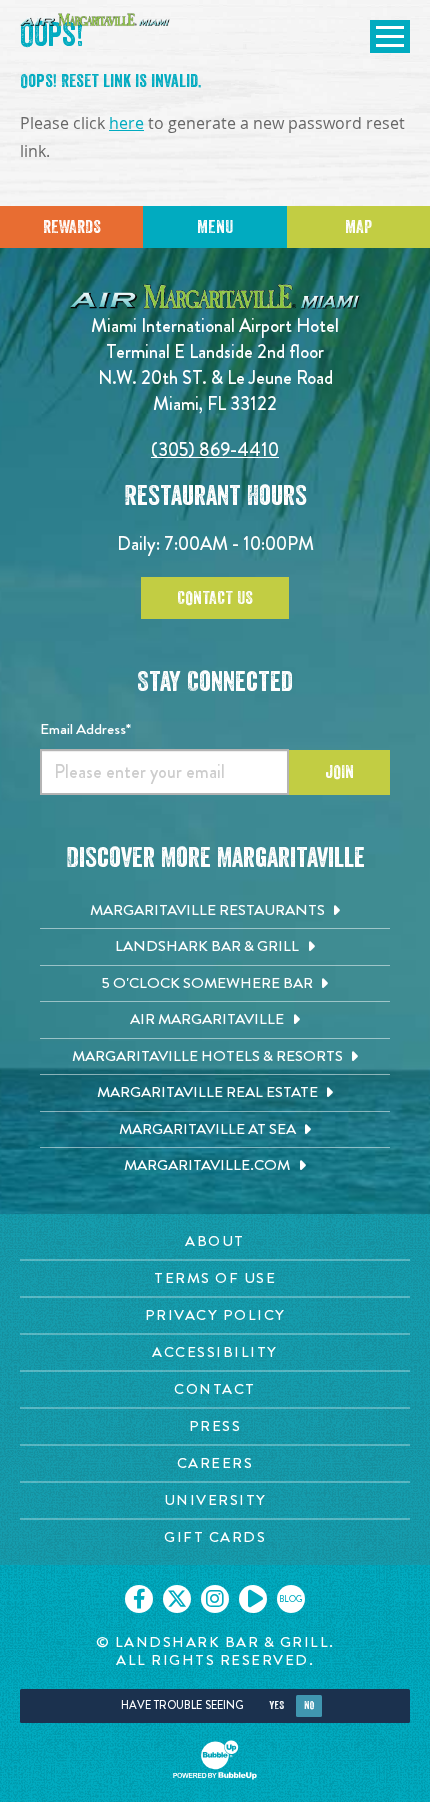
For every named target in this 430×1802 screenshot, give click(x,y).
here (126, 123)
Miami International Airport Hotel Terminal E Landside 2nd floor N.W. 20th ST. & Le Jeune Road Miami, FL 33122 (215, 364)
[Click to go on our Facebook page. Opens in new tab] (139, 1599)
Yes (276, 1705)
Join (339, 772)
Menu (215, 227)
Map (358, 227)
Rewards (72, 227)
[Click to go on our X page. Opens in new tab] (177, 1599)
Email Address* (85, 729)
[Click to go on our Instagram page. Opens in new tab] (215, 1599)
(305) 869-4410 (215, 449)
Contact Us (215, 598)
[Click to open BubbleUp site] (215, 1760)
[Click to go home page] (95, 19)
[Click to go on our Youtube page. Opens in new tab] (253, 1599)
